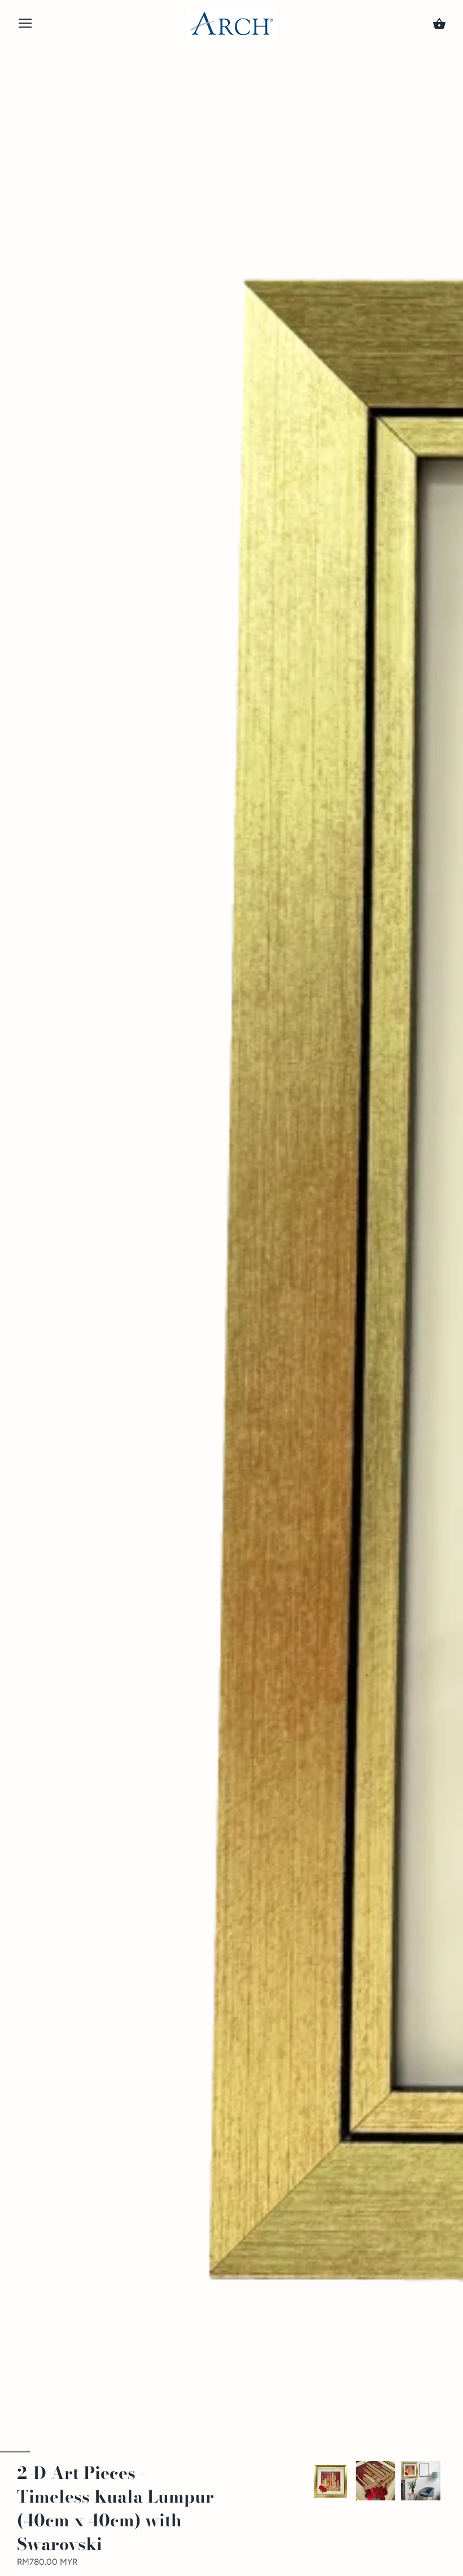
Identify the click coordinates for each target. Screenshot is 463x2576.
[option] (330, 2481)
